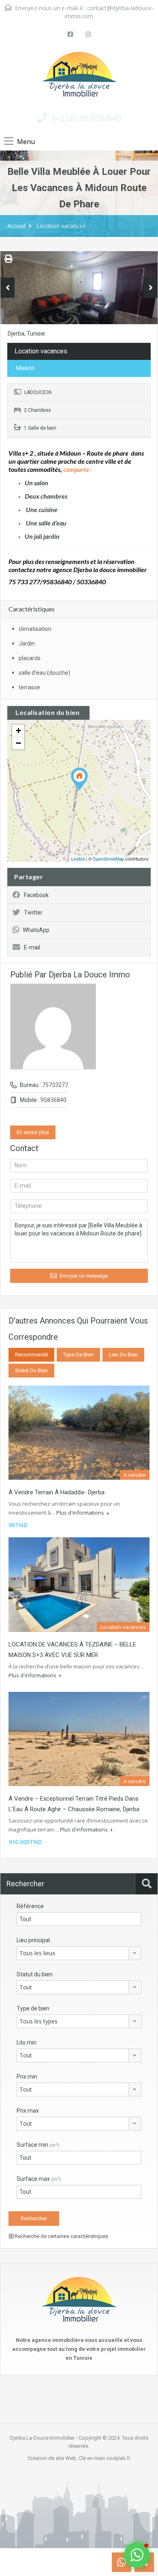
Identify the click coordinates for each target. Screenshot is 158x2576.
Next (151, 288)
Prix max (28, 2111)
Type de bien (78, 1355)
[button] (137, 2555)
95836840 (53, 1100)
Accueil (16, 226)
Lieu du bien (123, 1355)
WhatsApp (36, 930)
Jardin (27, 643)
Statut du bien (31, 1370)
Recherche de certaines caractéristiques (61, 2236)
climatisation (35, 629)
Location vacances (61, 226)
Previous (7, 288)
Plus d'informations (81, 1513)
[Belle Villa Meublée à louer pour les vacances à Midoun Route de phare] (79, 779)
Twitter (33, 912)
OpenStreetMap (108, 859)
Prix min (27, 2077)
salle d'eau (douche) (44, 673)
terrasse (29, 687)
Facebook (36, 895)
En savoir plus (33, 1132)
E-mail (32, 947)
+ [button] (18, 731)
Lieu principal (33, 1940)
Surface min (38, 2145)
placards (30, 658)
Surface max (39, 2179)
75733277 (55, 1085)
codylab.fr (118, 2458)
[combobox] (79, 1953)
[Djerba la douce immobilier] (79, 77)
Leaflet (78, 859)
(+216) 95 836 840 (87, 118)
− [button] (18, 743)
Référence (30, 1906)
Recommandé (31, 1355)
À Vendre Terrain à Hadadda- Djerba (57, 1492)
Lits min (27, 2042)
